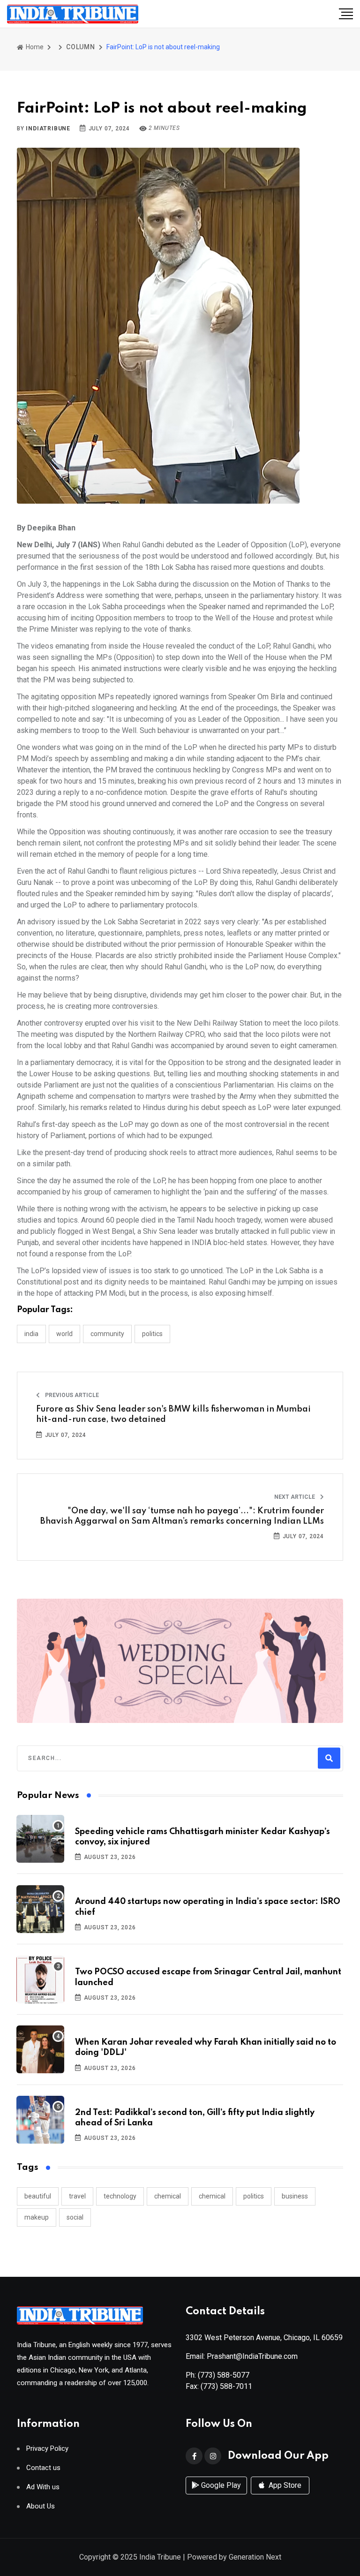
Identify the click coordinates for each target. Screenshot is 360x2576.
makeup (37, 2217)
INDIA (31, 1334)
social (75, 2217)
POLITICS (152, 1334)
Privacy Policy (47, 2449)
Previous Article (71, 1395)
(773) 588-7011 (226, 2386)
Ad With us (43, 2487)
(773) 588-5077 (224, 2375)
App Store (284, 2485)
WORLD (64, 1334)
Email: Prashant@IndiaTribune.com (242, 2356)
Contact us (43, 2468)
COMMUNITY (107, 1334)
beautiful (38, 2196)
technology (120, 2196)
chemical (168, 2196)
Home (34, 47)
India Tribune (160, 2557)
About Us (41, 2506)
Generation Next (255, 2557)
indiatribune (48, 128)
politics (254, 2196)
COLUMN (81, 47)
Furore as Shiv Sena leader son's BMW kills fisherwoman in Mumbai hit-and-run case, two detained (173, 1414)
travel (77, 2196)
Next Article (295, 1497)
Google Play (220, 2485)
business (295, 2196)
